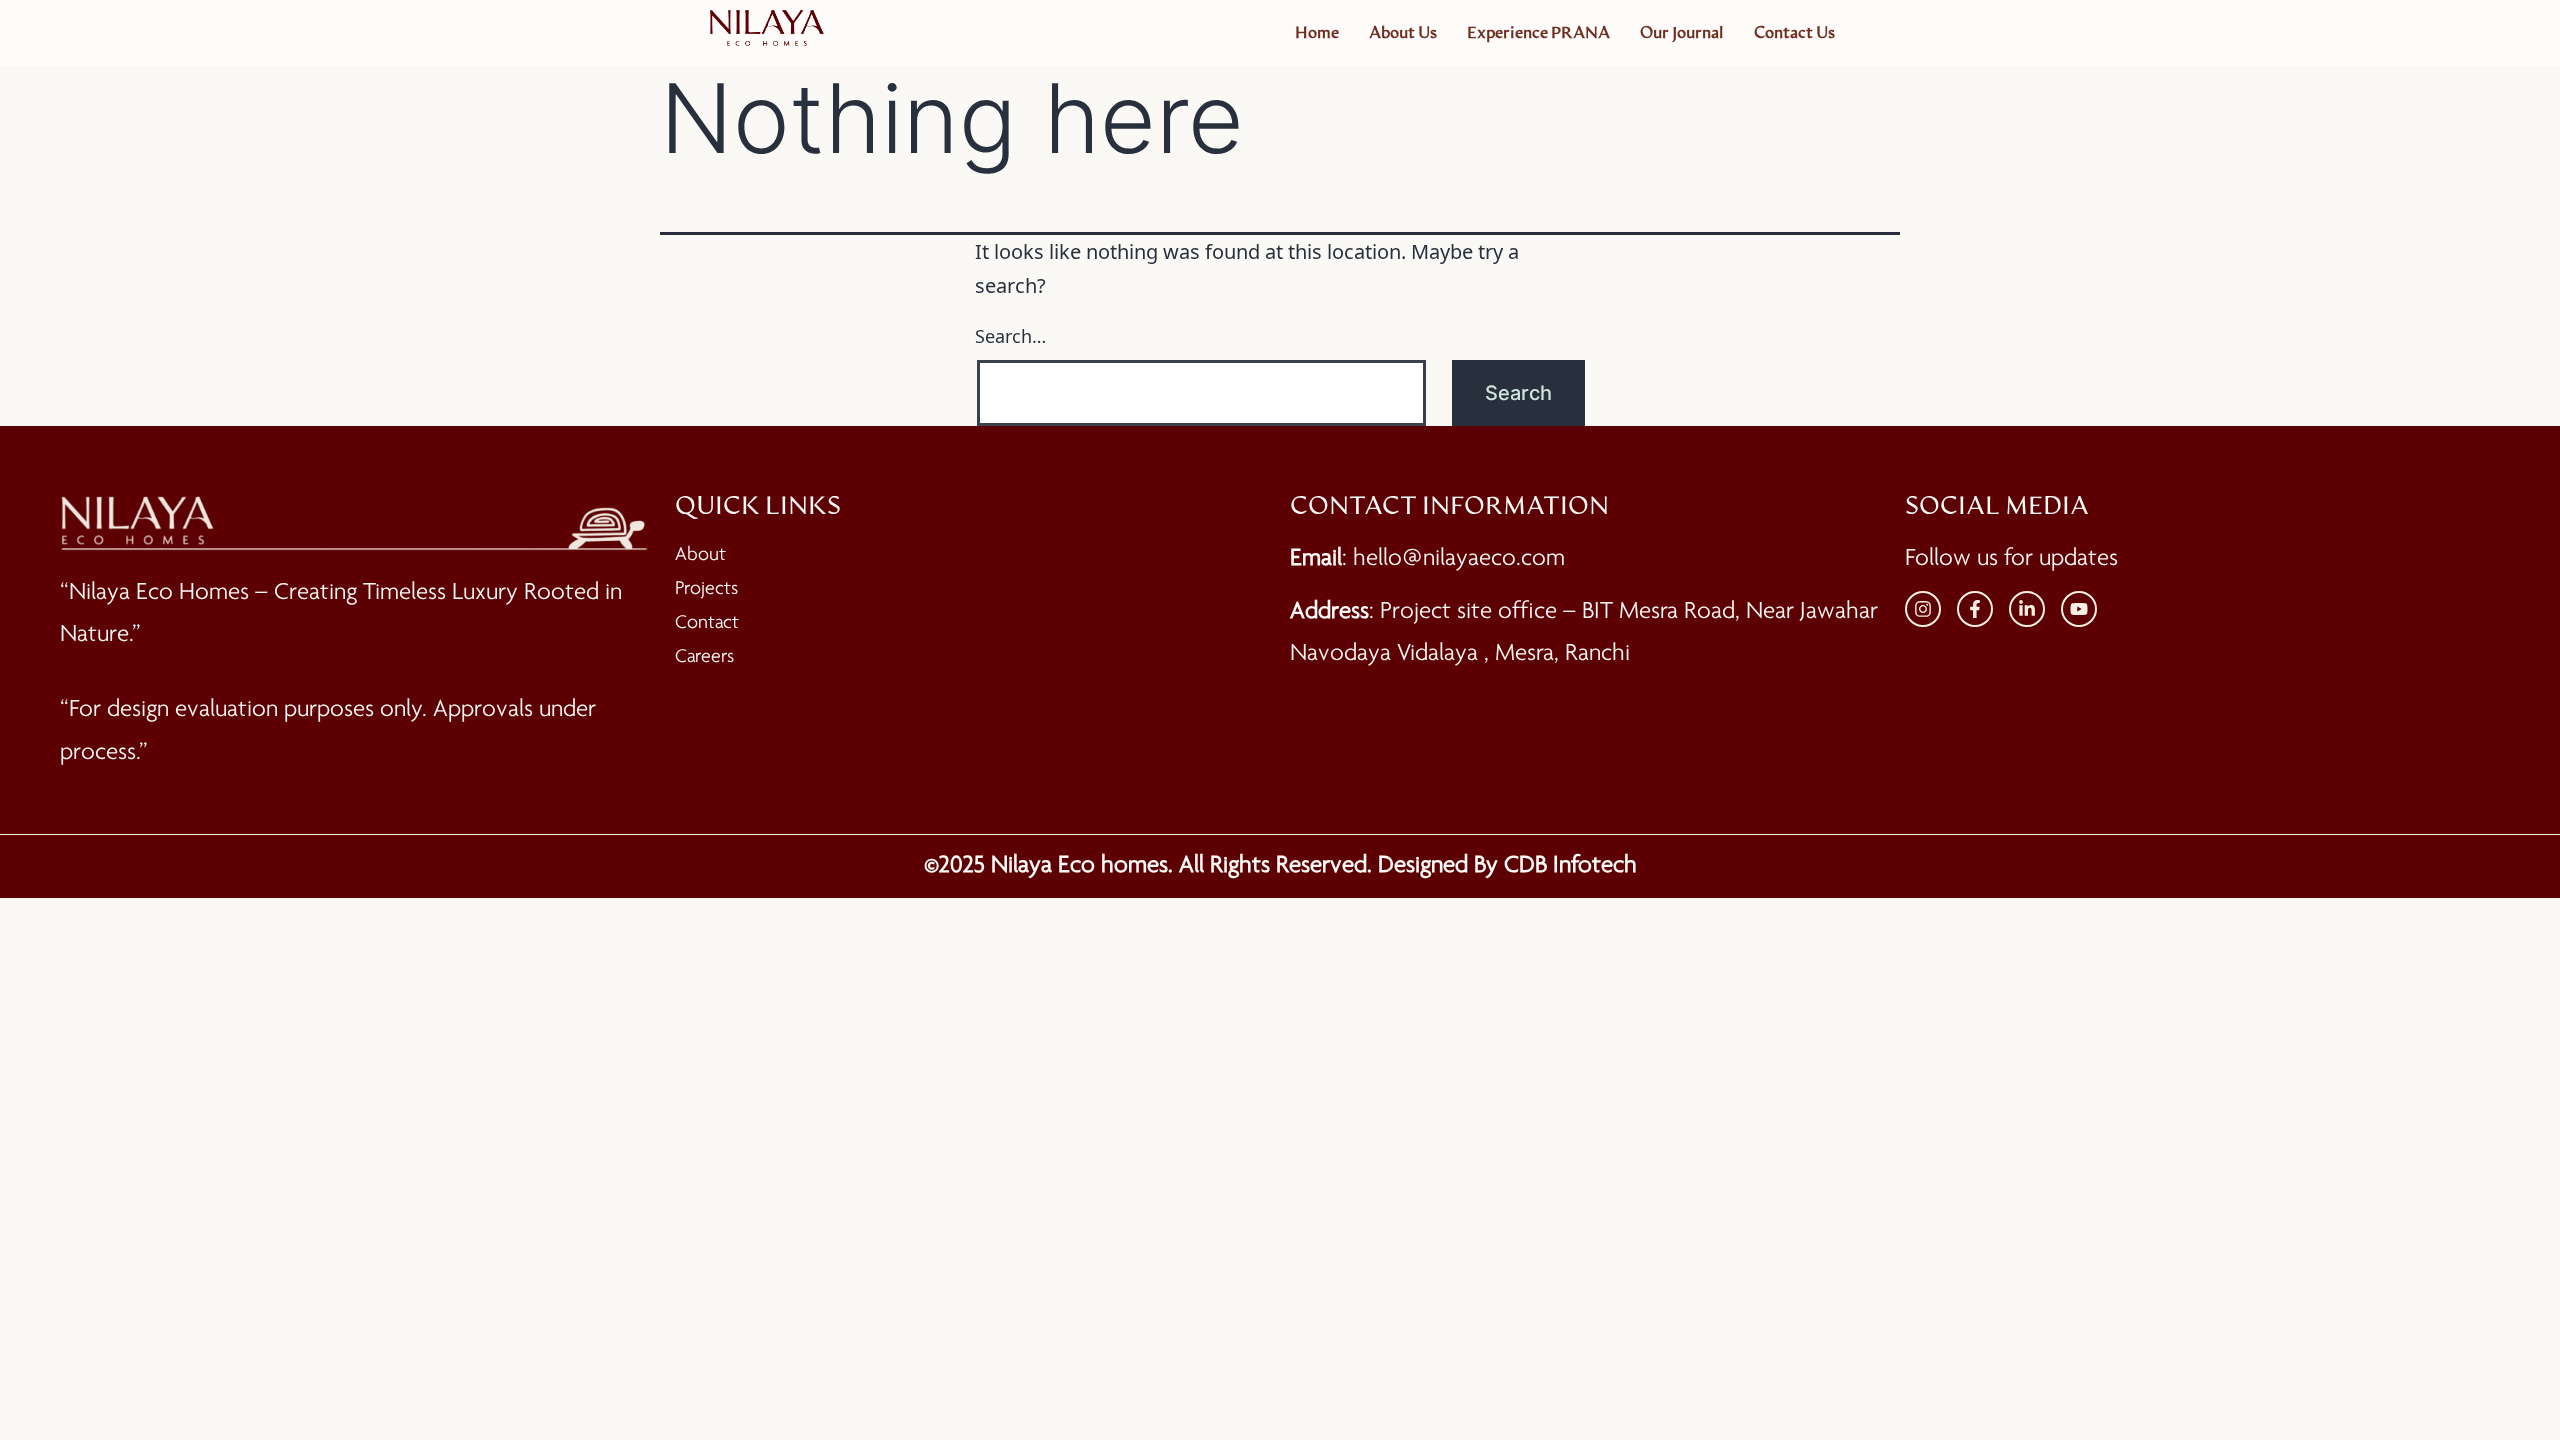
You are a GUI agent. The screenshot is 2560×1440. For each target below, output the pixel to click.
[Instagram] (1923, 609)
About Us (1403, 33)
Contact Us (1794, 33)
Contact (707, 623)
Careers (704, 657)
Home (1317, 33)
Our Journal (1682, 33)
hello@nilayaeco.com (1459, 558)
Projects (706, 589)
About (700, 555)
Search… (1010, 336)
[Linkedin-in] (2027, 609)
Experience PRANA (1538, 33)
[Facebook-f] (1975, 609)
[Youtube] (2079, 609)
